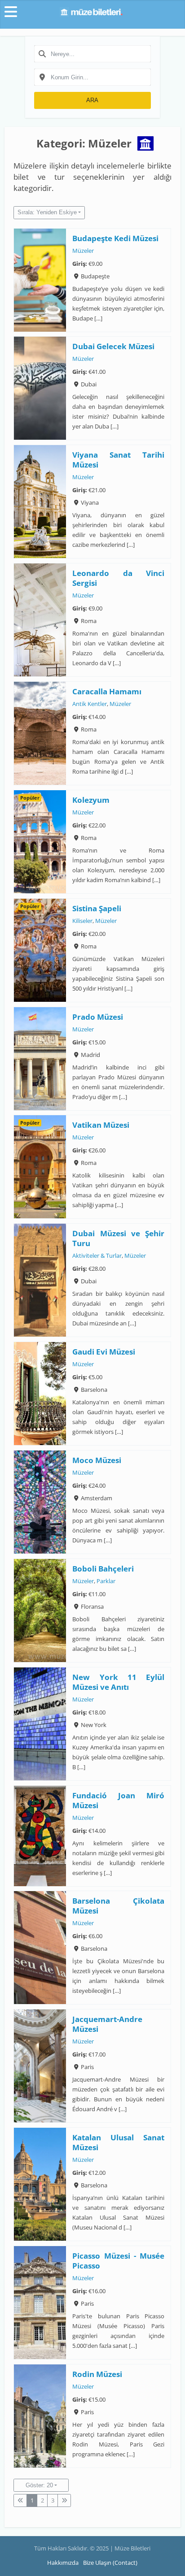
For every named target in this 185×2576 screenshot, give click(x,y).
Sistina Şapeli (97, 908)
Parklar (106, 1581)
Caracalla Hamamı (107, 691)
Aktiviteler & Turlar (97, 1256)
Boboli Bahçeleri (104, 1569)
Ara (92, 100)
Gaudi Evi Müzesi (104, 1352)
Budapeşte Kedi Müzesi (116, 238)
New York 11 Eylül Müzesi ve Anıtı (119, 1682)
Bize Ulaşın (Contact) (110, 2563)
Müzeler (84, 251)
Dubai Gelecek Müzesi (114, 347)
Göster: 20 (39, 2485)
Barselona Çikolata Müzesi (119, 1906)
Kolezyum (91, 800)
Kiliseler (83, 921)
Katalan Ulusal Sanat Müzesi (119, 2142)
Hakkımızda (63, 2563)
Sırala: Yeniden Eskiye (47, 212)
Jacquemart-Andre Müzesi (108, 2024)
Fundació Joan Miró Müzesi (119, 1800)
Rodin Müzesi (98, 2374)
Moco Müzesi (97, 1460)
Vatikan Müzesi (101, 1125)
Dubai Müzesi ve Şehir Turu (119, 1239)
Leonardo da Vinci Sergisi (119, 578)
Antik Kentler (90, 704)
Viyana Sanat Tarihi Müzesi (119, 460)
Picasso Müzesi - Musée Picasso (119, 2261)
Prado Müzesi (98, 1017)
